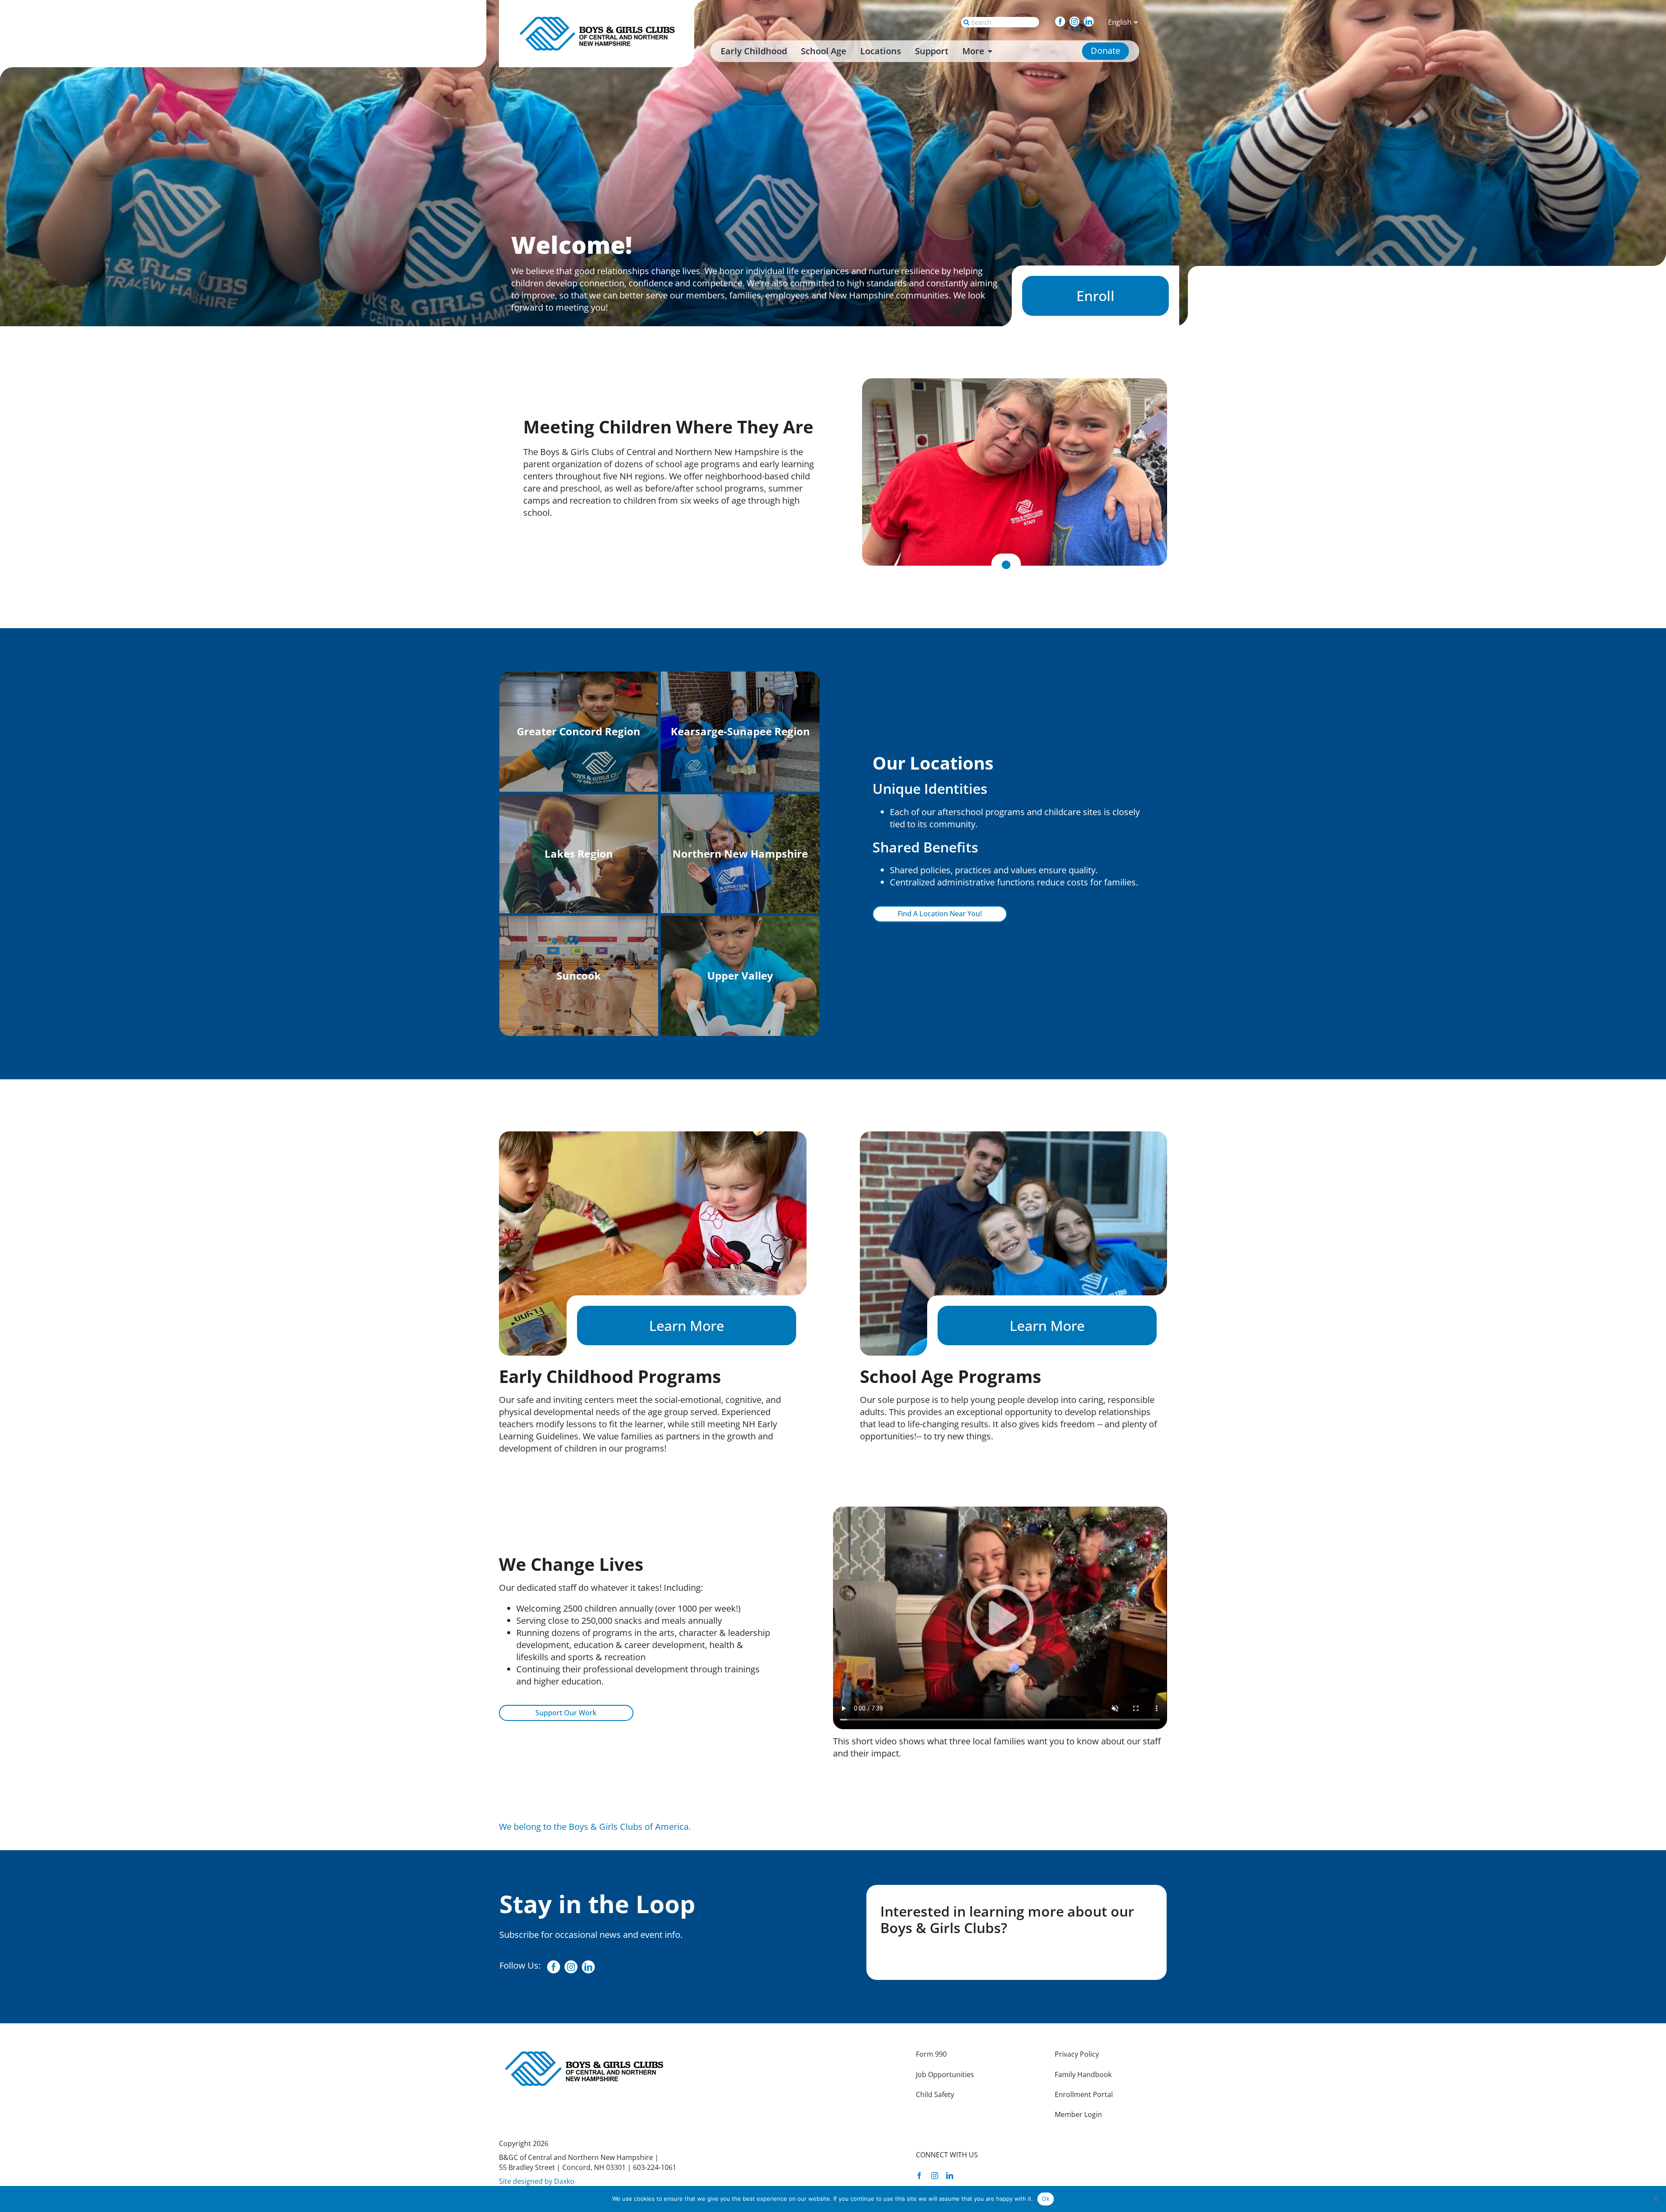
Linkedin (1093, 21)
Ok (1046, 2199)
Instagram (1079, 21)
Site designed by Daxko (537, 2181)
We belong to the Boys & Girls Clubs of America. (595, 1827)
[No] (1655, 2199)
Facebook (1064, 21)
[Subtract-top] (599, 19)
